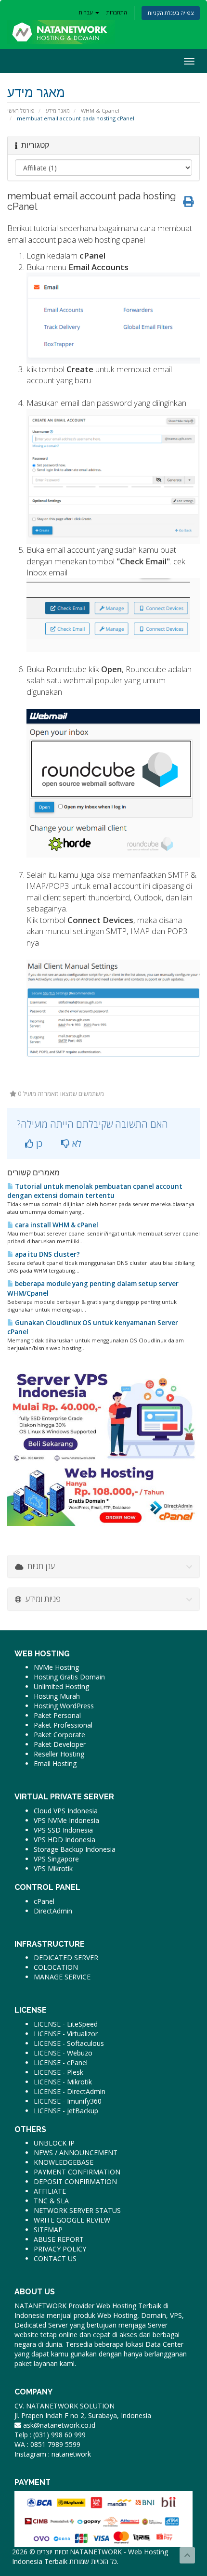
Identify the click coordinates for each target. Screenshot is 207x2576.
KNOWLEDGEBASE (64, 2162)
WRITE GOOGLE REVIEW (72, 2220)
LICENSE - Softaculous (69, 2043)
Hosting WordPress (64, 1706)
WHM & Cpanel (100, 111)
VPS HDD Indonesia (65, 1840)
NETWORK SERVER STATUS (77, 2210)
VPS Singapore (56, 1859)
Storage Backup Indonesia (75, 1849)
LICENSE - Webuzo (63, 2053)
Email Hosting (55, 1763)
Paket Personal (57, 1715)
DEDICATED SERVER (66, 1958)
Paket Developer (60, 1744)
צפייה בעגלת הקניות (171, 13)
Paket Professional (63, 1725)
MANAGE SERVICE (62, 1977)
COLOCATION (56, 1967)
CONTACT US (55, 2258)
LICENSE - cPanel (61, 2062)
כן (38, 1144)
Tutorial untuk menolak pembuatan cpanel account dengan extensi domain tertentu (95, 1191)
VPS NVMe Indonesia (66, 1820)
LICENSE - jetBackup (66, 2111)
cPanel (44, 1901)
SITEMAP (48, 2230)
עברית (87, 12)
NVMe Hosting (56, 1667)
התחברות (117, 12)
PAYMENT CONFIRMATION (77, 2172)
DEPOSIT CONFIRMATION (75, 2181)
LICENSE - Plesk (58, 2072)
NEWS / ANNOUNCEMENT (76, 2153)
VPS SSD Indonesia (63, 1830)
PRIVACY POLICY (60, 2249)
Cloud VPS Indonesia (66, 1811)
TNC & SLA (51, 2201)
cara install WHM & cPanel (56, 1225)
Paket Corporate (59, 1735)
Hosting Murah (57, 1696)
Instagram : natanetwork (53, 2454)
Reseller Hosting (59, 1754)
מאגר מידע (58, 111)
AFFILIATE (50, 2191)
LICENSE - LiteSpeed (66, 2024)
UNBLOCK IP (54, 2143)
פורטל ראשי (21, 111)
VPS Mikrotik (53, 1868)
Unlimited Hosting (61, 1686)
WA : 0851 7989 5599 (47, 2444)
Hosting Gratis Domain (69, 1677)
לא (76, 1144)
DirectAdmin (53, 1911)
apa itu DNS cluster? (47, 1254)
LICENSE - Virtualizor (66, 2034)
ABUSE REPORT (59, 2239)
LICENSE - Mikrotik (63, 2082)
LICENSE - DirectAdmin (70, 2091)
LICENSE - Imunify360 (68, 2101)
